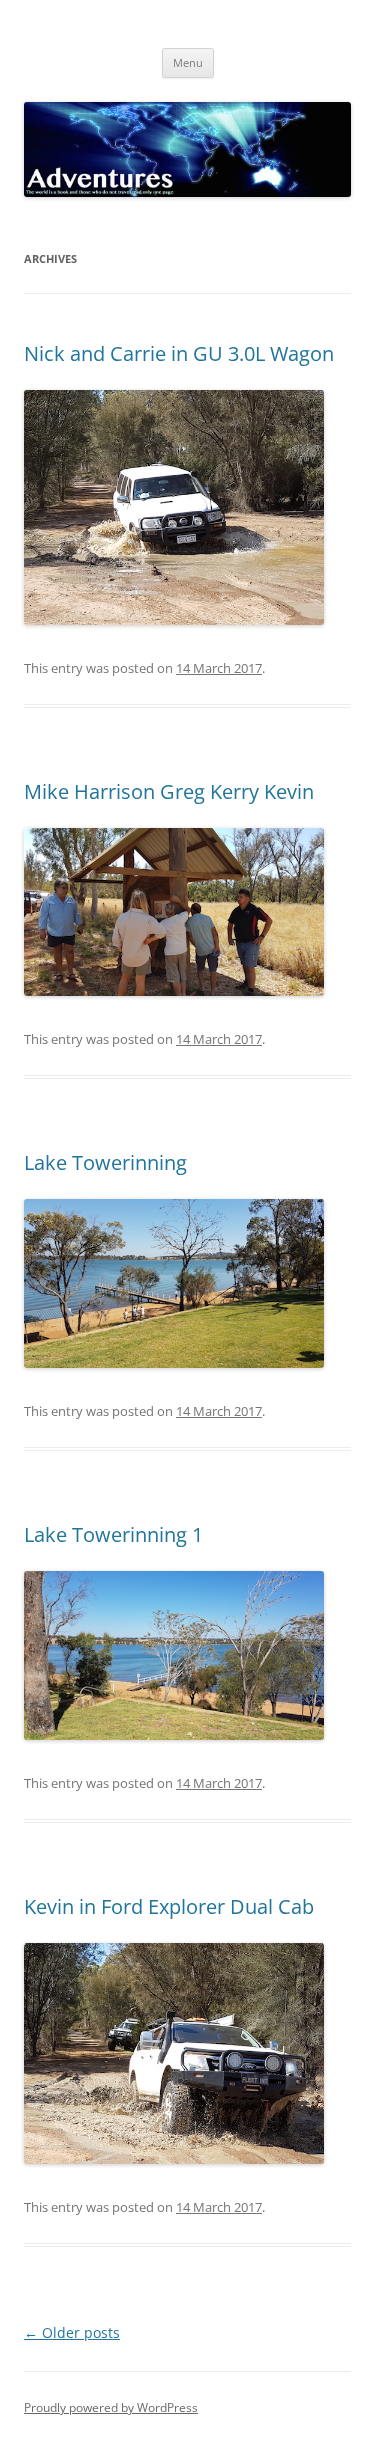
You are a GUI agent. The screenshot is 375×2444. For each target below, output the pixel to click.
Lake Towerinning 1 (113, 1534)
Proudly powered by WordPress (111, 2407)
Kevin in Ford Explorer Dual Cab (169, 1906)
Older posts (72, 2332)
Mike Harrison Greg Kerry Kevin (169, 791)
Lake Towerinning (105, 1162)
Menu (188, 62)
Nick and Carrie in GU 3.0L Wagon (179, 353)
